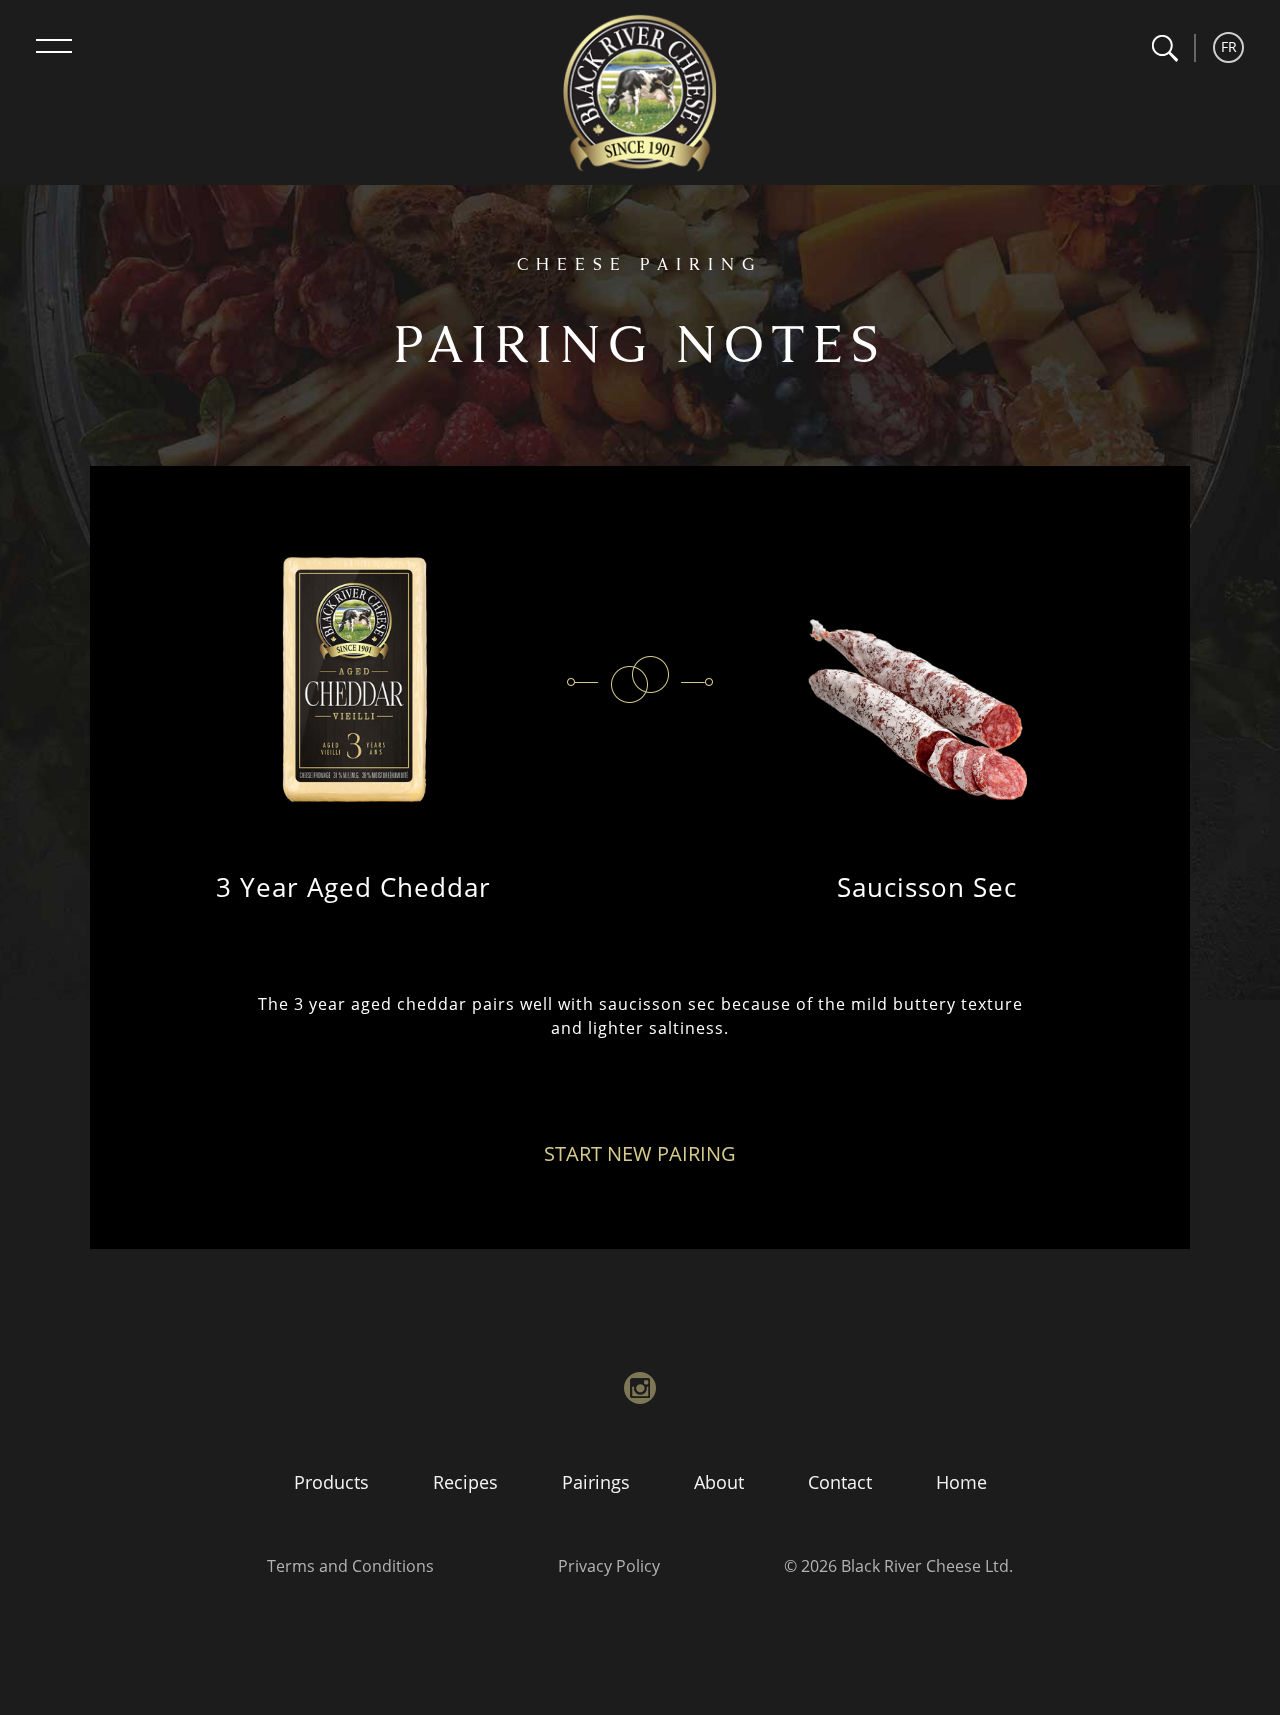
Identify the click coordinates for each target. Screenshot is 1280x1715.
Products (331, 1482)
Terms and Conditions (350, 1566)
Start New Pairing (640, 1153)
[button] (1164, 48)
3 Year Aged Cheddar (353, 887)
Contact (840, 1482)
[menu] (54, 46)
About (719, 1482)
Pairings (596, 1482)
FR (1229, 46)
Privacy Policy (609, 1566)
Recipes (465, 1482)
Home (961, 1482)
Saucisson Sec (927, 887)
